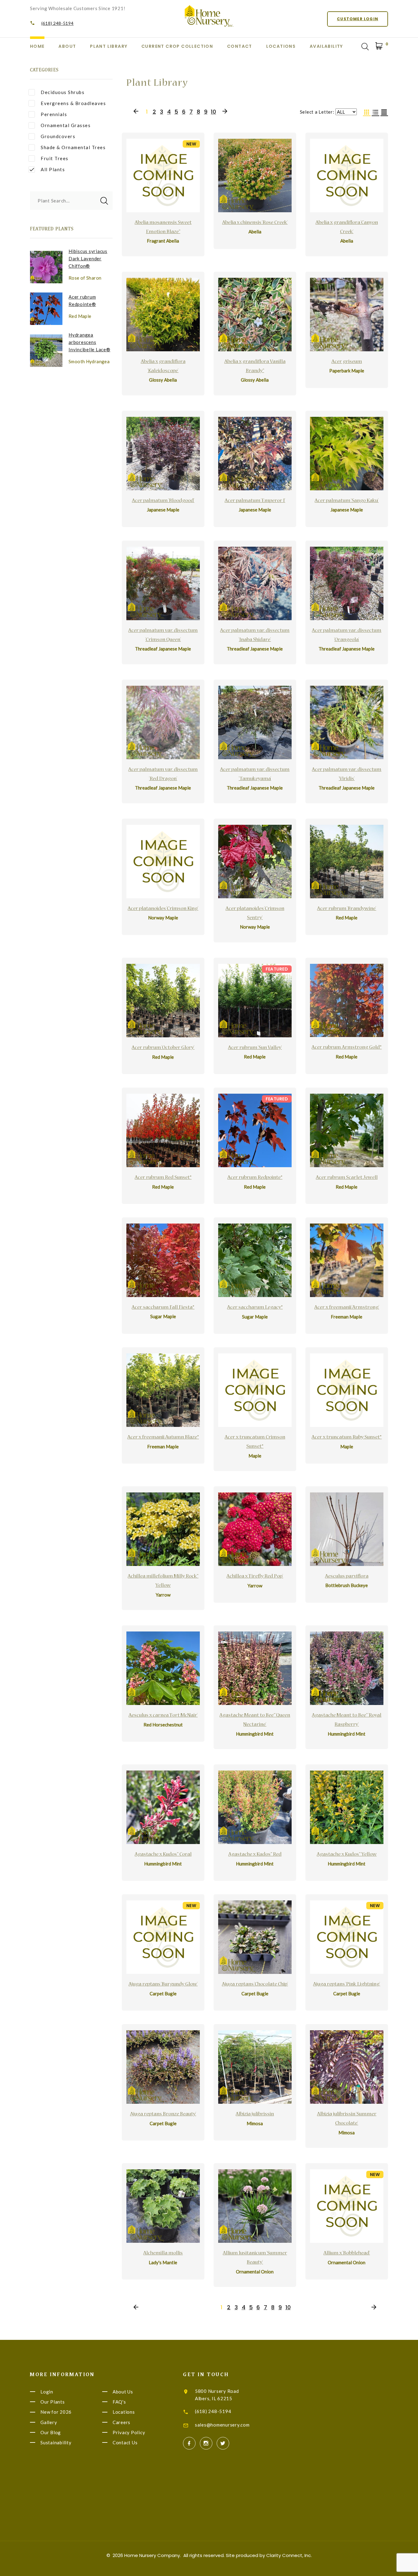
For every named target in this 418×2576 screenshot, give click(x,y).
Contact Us (125, 2442)
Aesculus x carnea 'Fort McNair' (163, 1716)
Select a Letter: (317, 112)
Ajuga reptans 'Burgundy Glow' (163, 1985)
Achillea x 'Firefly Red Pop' (255, 1577)
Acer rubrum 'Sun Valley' (255, 1048)
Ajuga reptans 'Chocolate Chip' (255, 1985)
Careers (121, 2422)
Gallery (49, 2422)
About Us (123, 2392)
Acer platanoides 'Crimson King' (163, 909)
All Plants (53, 169)
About (67, 46)
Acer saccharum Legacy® (255, 1308)
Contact (240, 46)
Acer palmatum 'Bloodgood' (163, 501)
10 (213, 112)
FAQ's (119, 2402)
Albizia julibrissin (255, 2114)
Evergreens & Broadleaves (73, 103)
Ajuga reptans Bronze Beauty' (163, 2114)
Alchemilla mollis (163, 2254)
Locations (281, 46)
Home (37, 46)
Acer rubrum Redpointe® (255, 1178)
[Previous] (136, 112)
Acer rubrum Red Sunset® (163, 1178)
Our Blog (51, 2432)
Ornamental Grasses (66, 125)
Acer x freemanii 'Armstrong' (347, 1308)
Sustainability (56, 2442)
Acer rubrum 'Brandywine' (347, 909)
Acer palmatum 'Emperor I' (255, 501)
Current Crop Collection (177, 46)
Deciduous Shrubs (63, 92)
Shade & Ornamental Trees (73, 147)
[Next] (225, 112)
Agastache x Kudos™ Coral (163, 1855)
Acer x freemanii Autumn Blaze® (163, 1438)
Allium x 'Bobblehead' (347, 2254)
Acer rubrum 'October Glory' (163, 1048)
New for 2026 (56, 2412)
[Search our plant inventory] (365, 47)
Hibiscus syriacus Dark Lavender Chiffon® (88, 258)
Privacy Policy (129, 2432)
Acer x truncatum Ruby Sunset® (347, 1438)
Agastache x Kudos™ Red (255, 1855)
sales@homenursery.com (222, 2425)
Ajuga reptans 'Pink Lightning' (347, 1985)
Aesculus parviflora (347, 1577)
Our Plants (53, 2402)
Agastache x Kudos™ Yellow (347, 1855)
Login (47, 2392)
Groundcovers (58, 136)
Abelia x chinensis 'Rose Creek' (255, 223)
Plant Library (109, 46)
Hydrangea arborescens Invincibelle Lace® (90, 342)
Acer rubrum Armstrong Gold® (347, 1048)
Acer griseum (347, 362)
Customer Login (358, 19)
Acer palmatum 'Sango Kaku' (347, 501)
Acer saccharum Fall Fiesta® (163, 1308)
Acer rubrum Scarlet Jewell (347, 1178)
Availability (326, 46)
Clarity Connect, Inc (289, 2555)
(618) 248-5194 (58, 23)
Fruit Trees (55, 158)
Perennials (54, 114)
